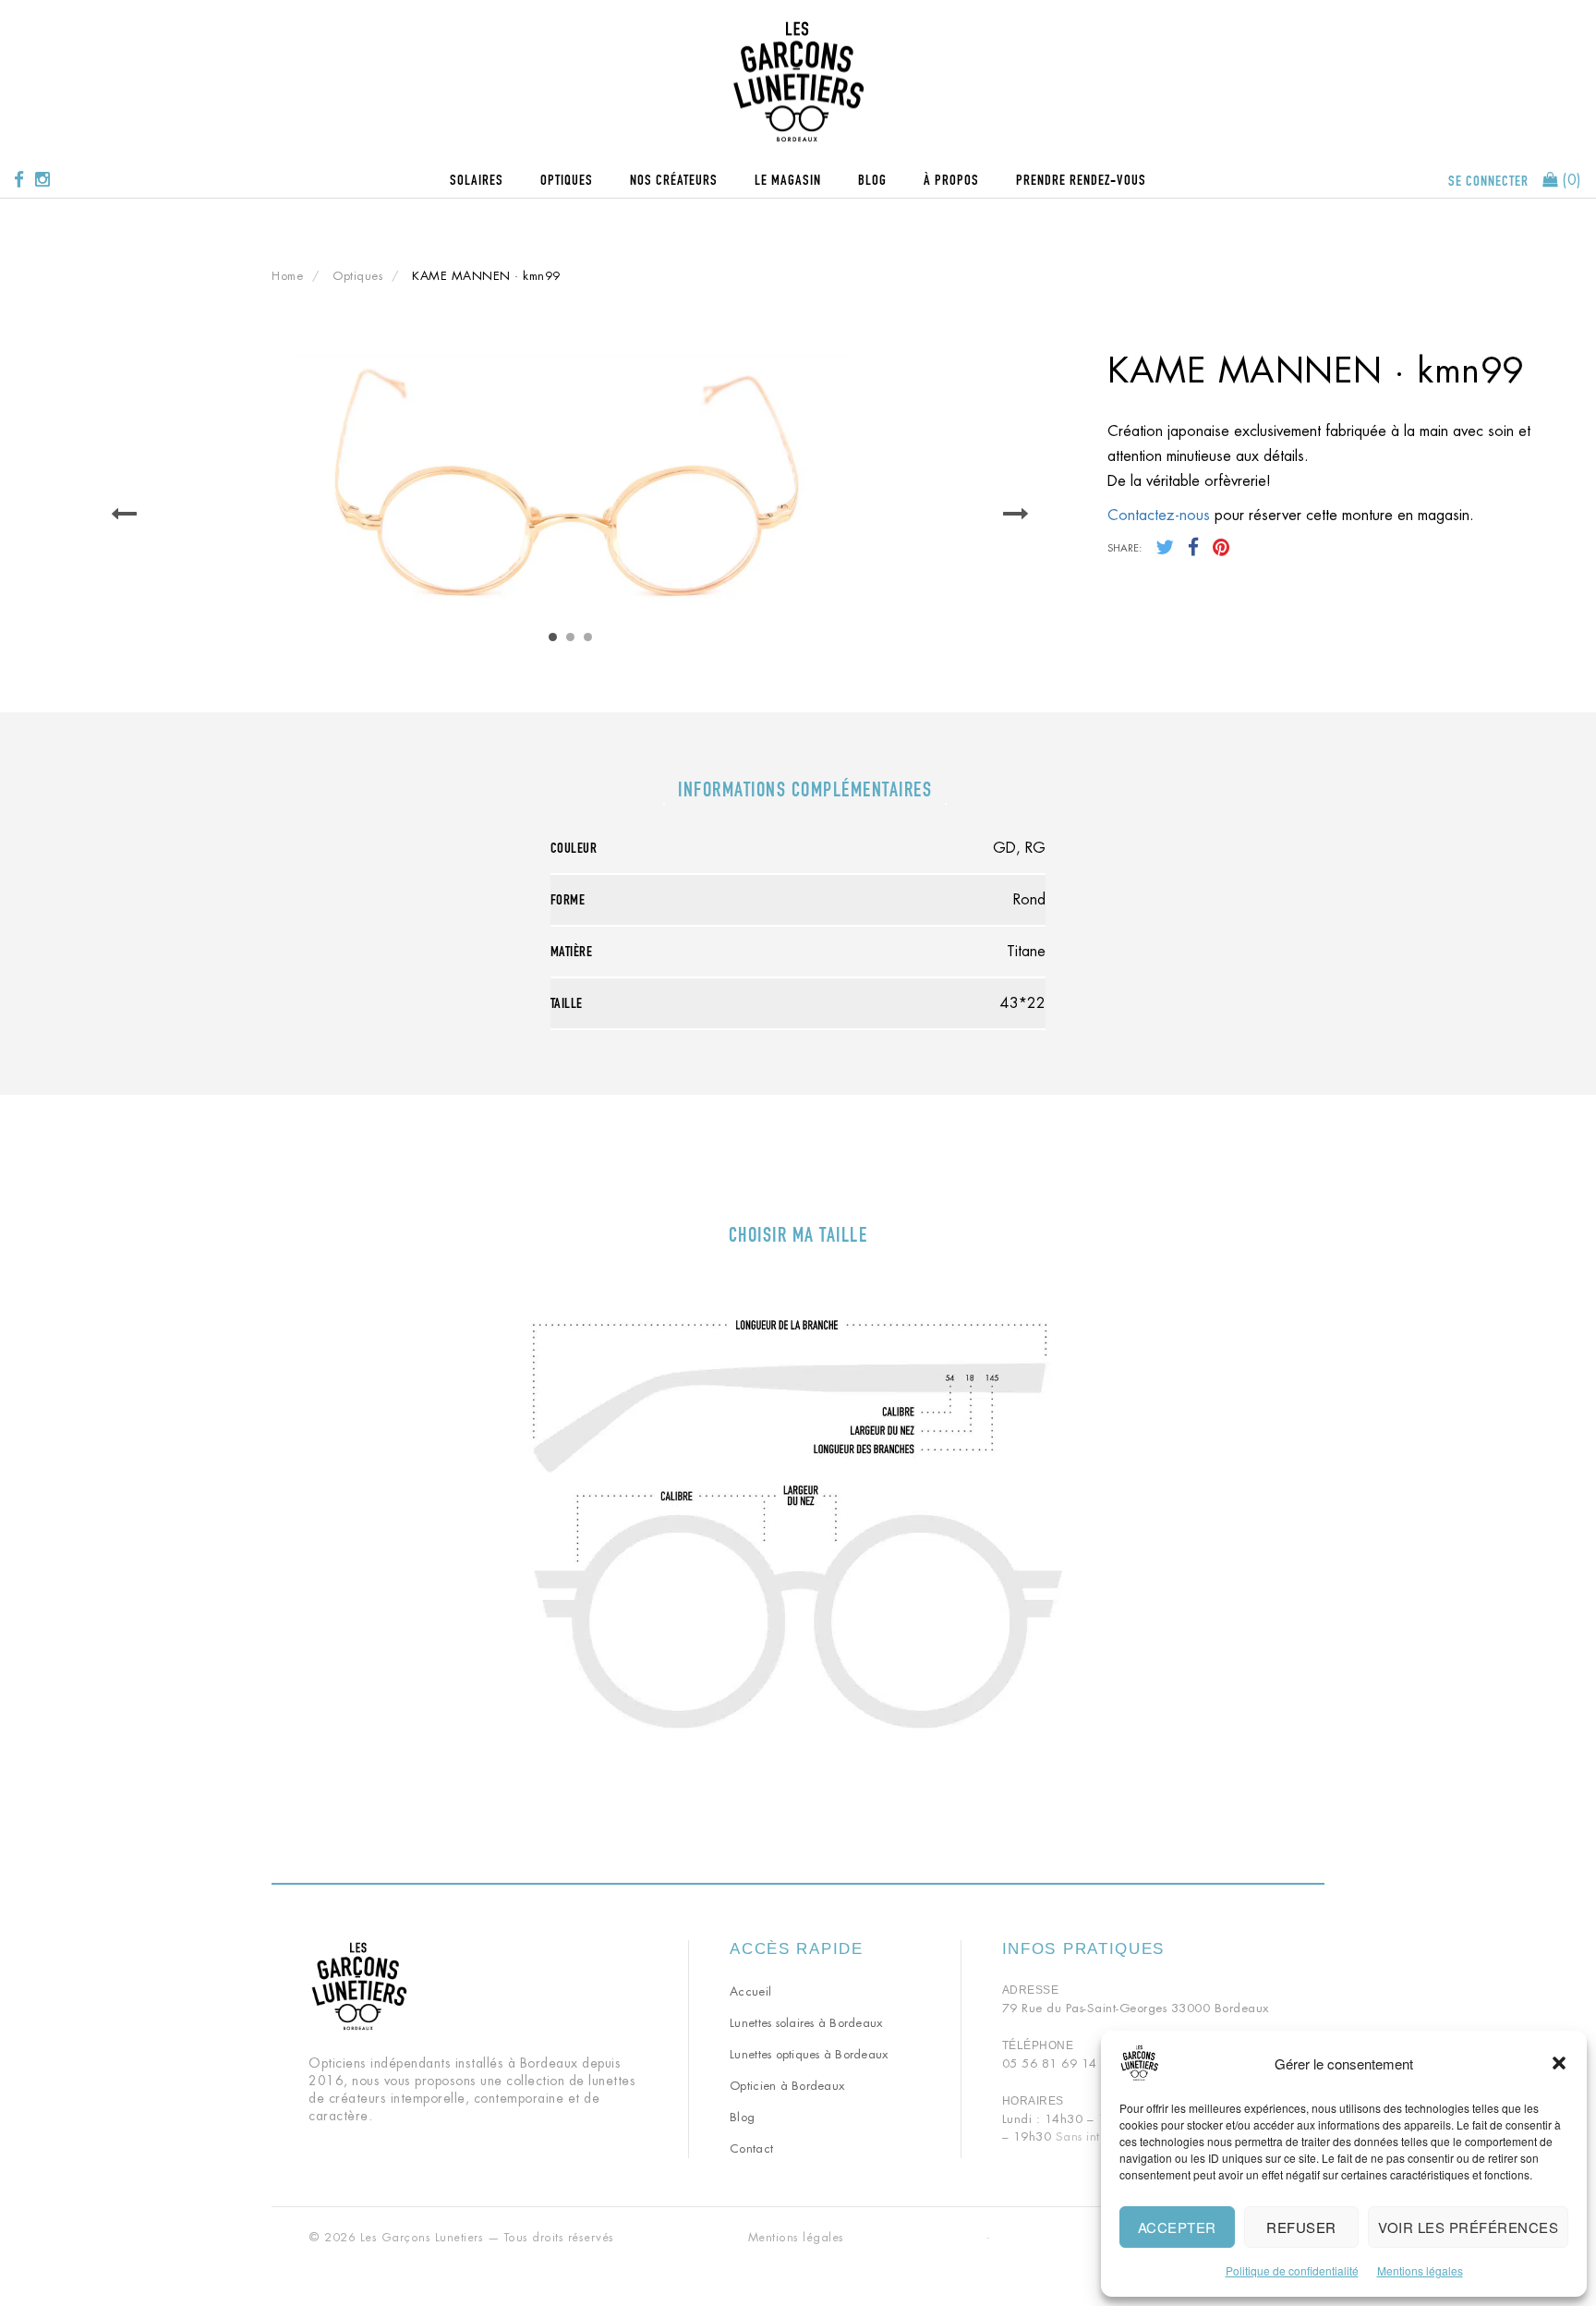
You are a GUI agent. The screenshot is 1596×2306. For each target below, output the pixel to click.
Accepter (1177, 2227)
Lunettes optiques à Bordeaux (809, 2054)
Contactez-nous (1159, 516)
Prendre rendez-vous (1081, 180)
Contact (751, 2148)
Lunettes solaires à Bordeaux (806, 2023)
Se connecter (1488, 181)
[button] (1559, 2063)
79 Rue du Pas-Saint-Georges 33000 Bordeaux (1136, 2008)
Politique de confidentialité (1292, 2270)
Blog (872, 180)
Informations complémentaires (805, 789)
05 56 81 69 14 (1050, 2063)
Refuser (1301, 2227)
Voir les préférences (1468, 2227)
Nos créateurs (674, 180)
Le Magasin (788, 180)
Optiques (567, 180)
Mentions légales (1420, 2270)
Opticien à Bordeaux (787, 2086)
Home (287, 276)
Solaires (477, 180)
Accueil (750, 1991)
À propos (951, 180)
